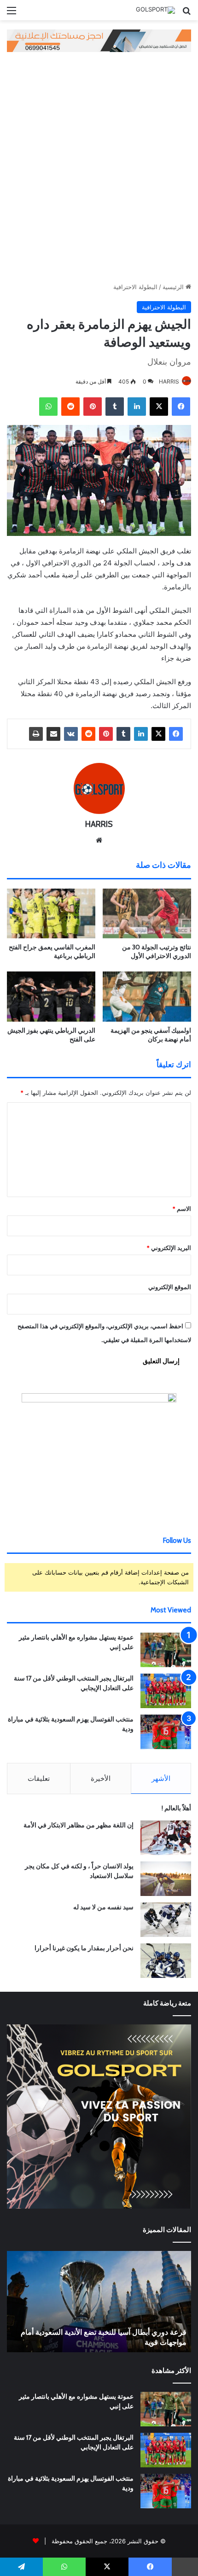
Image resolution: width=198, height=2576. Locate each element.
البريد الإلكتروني (169, 1248)
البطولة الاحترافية (135, 287)
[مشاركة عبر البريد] (53, 734)
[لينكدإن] (137, 407)
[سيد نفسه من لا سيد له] (166, 1920)
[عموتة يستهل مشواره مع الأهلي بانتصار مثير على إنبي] (166, 1650)
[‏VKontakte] (71, 734)
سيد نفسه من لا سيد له (103, 1907)
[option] (99, 2302)
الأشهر (161, 1778)
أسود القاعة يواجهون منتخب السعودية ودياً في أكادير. (108, 2342)
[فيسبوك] (181, 407)
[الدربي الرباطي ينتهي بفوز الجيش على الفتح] (51, 996)
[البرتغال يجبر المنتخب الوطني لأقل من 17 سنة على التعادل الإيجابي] (166, 1691)
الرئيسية (174, 287)
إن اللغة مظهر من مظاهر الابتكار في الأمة (79, 1825)
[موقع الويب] (99, 840)
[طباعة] (36, 734)
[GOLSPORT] (155, 10)
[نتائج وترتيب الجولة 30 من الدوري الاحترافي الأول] (147, 913)
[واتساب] (48, 407)
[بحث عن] (186, 14)
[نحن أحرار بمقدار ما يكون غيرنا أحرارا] (166, 1961)
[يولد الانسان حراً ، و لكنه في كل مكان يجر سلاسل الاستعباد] (166, 1879)
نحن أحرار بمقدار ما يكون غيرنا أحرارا (84, 1948)
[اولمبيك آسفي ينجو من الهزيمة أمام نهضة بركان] (147, 996)
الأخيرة (101, 1778)
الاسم (182, 1209)
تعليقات (39, 1778)
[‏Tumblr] (115, 407)
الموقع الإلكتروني (170, 1287)
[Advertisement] (99, 165)
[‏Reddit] (70, 407)
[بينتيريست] (93, 407)
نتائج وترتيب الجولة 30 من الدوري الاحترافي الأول (157, 951)
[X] (159, 407)
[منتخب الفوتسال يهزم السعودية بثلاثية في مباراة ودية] (166, 1732)
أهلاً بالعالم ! (176, 1808)
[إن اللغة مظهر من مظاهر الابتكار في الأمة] (166, 1838)
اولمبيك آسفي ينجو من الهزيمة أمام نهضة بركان (151, 1035)
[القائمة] (12, 14)
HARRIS (169, 381)
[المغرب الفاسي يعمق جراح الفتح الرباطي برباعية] (51, 913)
